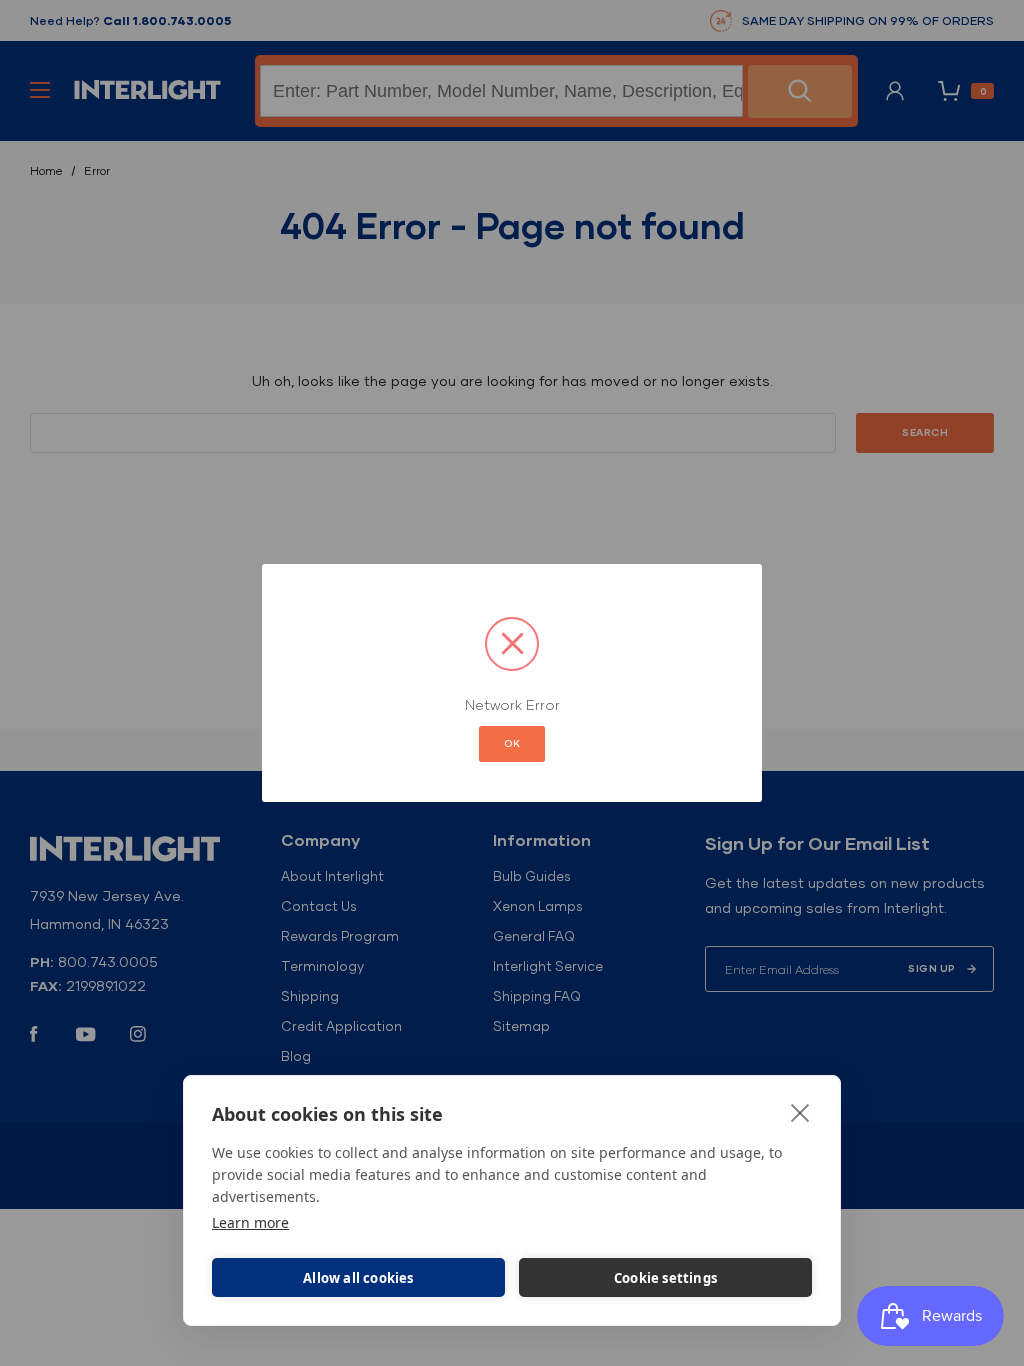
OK (512, 743)
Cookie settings (665, 1278)
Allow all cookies (358, 1278)
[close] (800, 1112)
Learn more (250, 1222)
